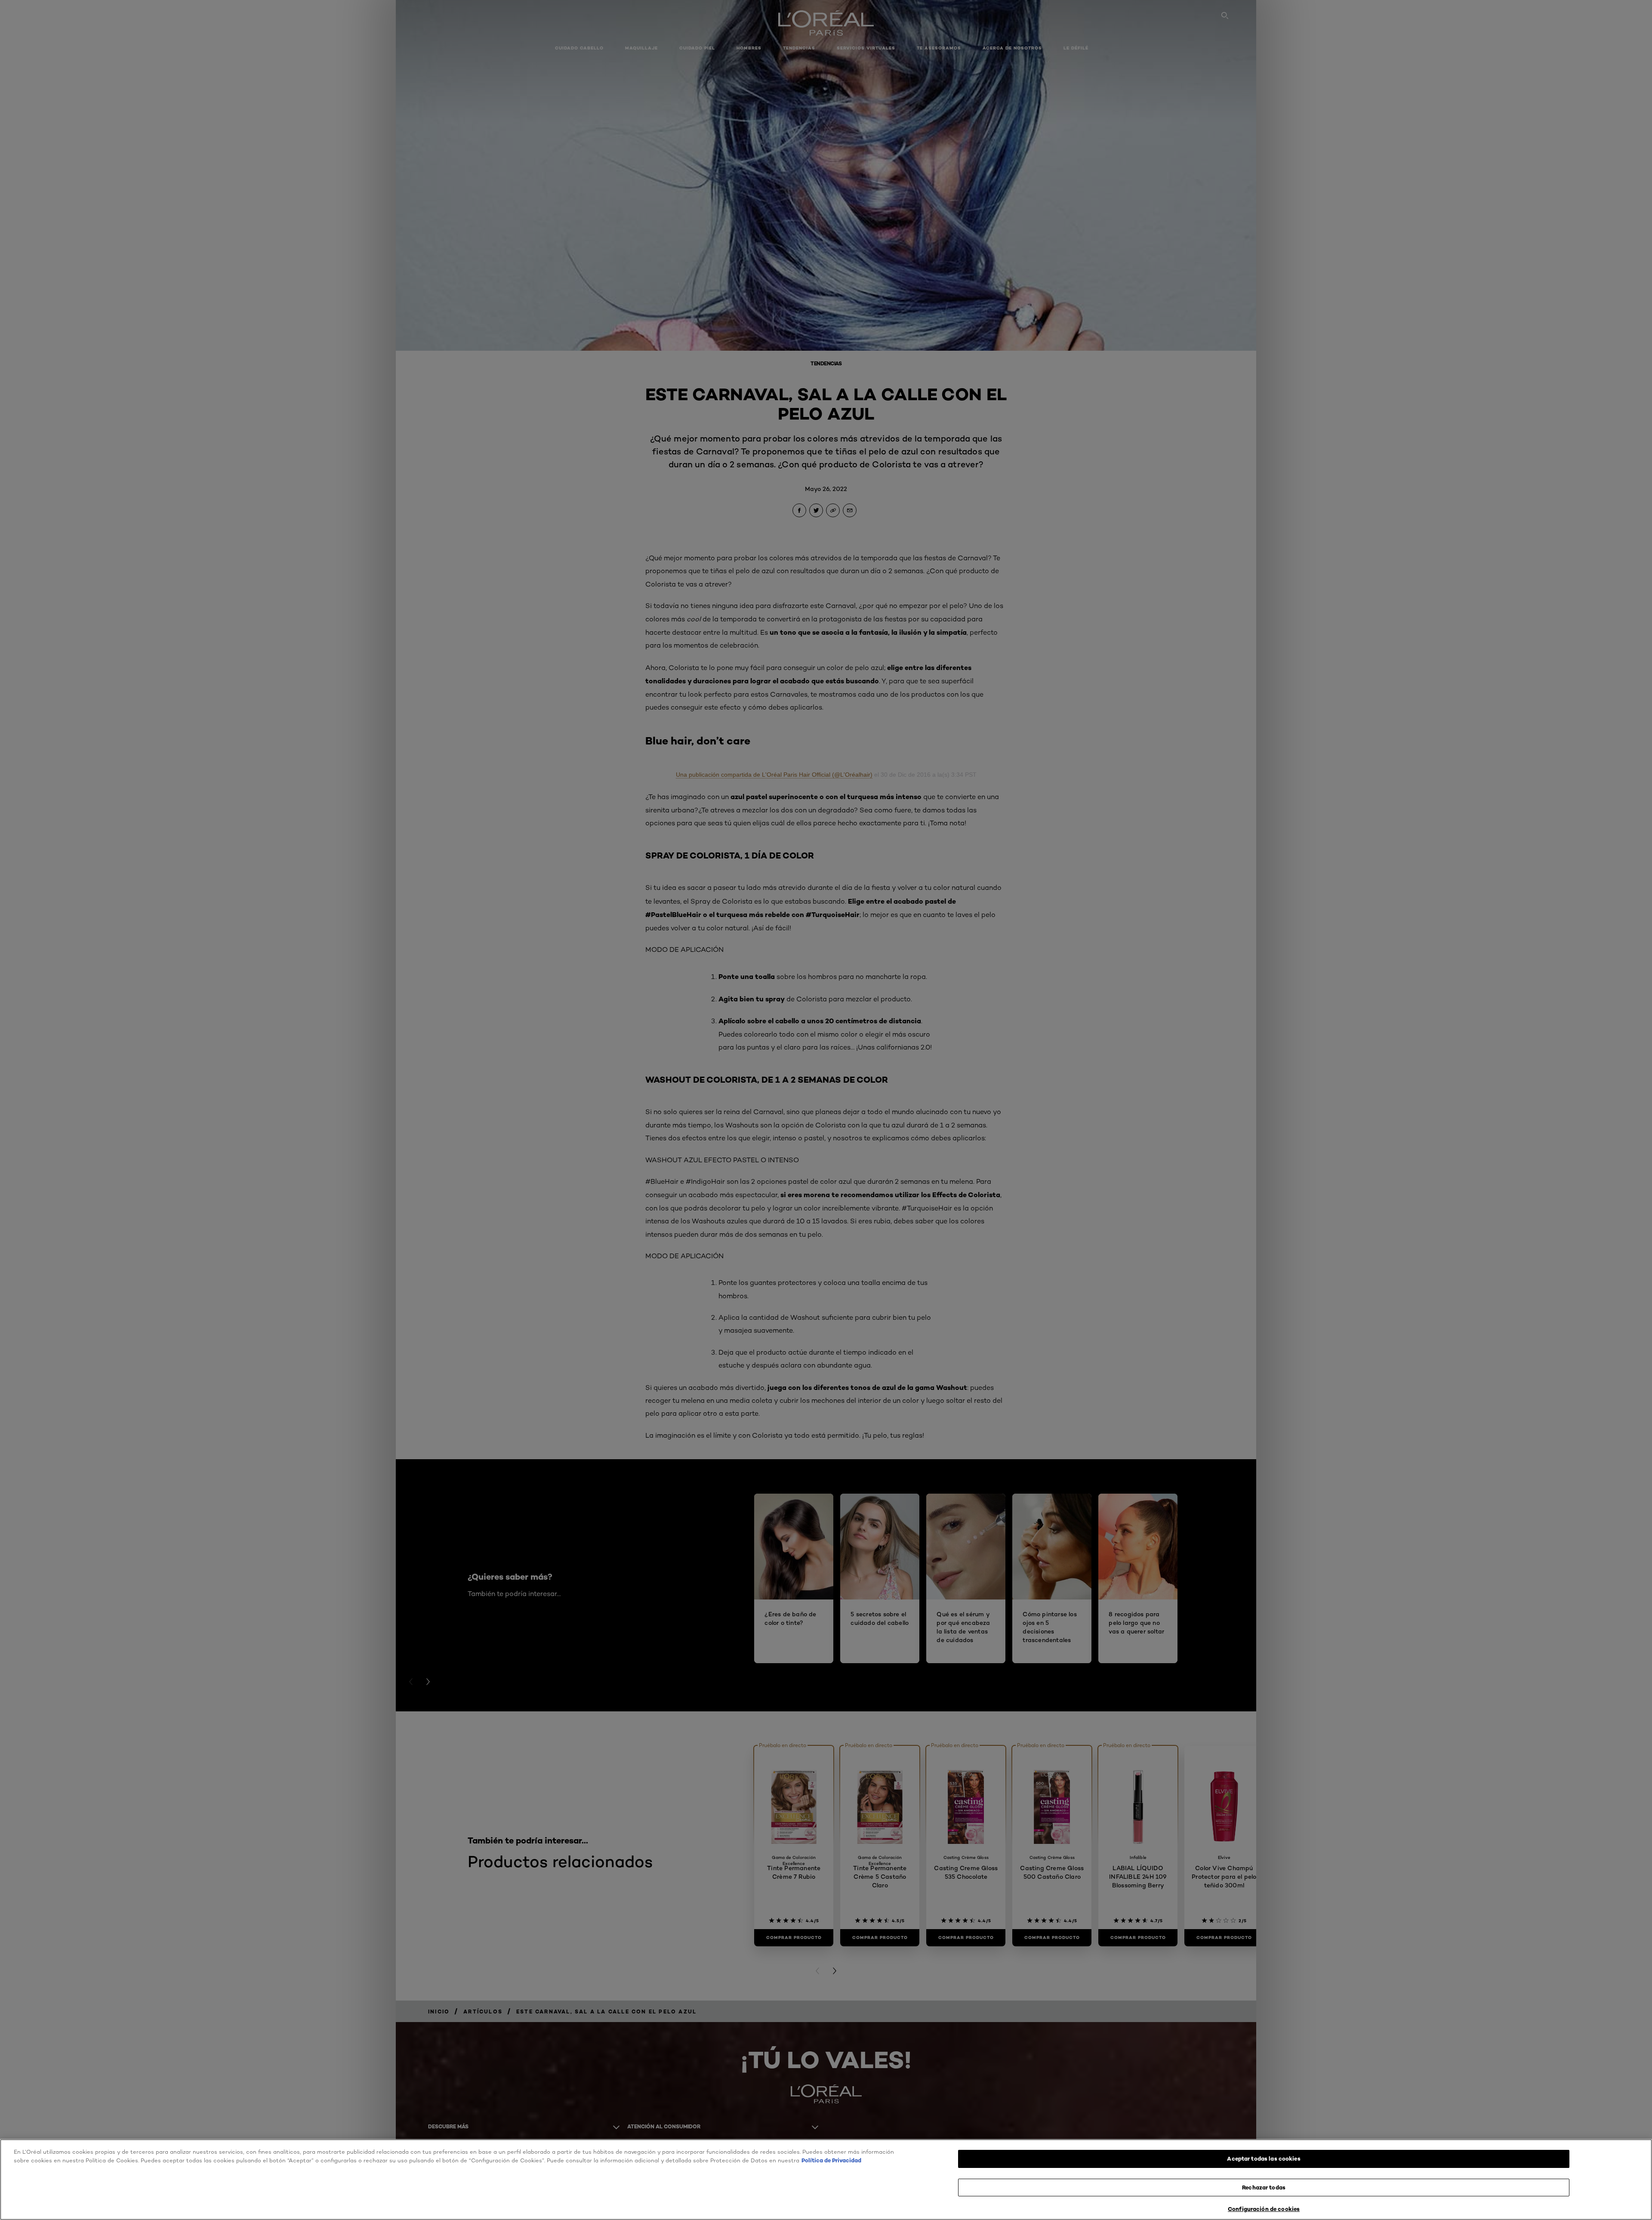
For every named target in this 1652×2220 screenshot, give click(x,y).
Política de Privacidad (831, 2160)
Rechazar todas (1264, 2187)
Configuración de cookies (1264, 2209)
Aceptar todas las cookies (1264, 2158)
